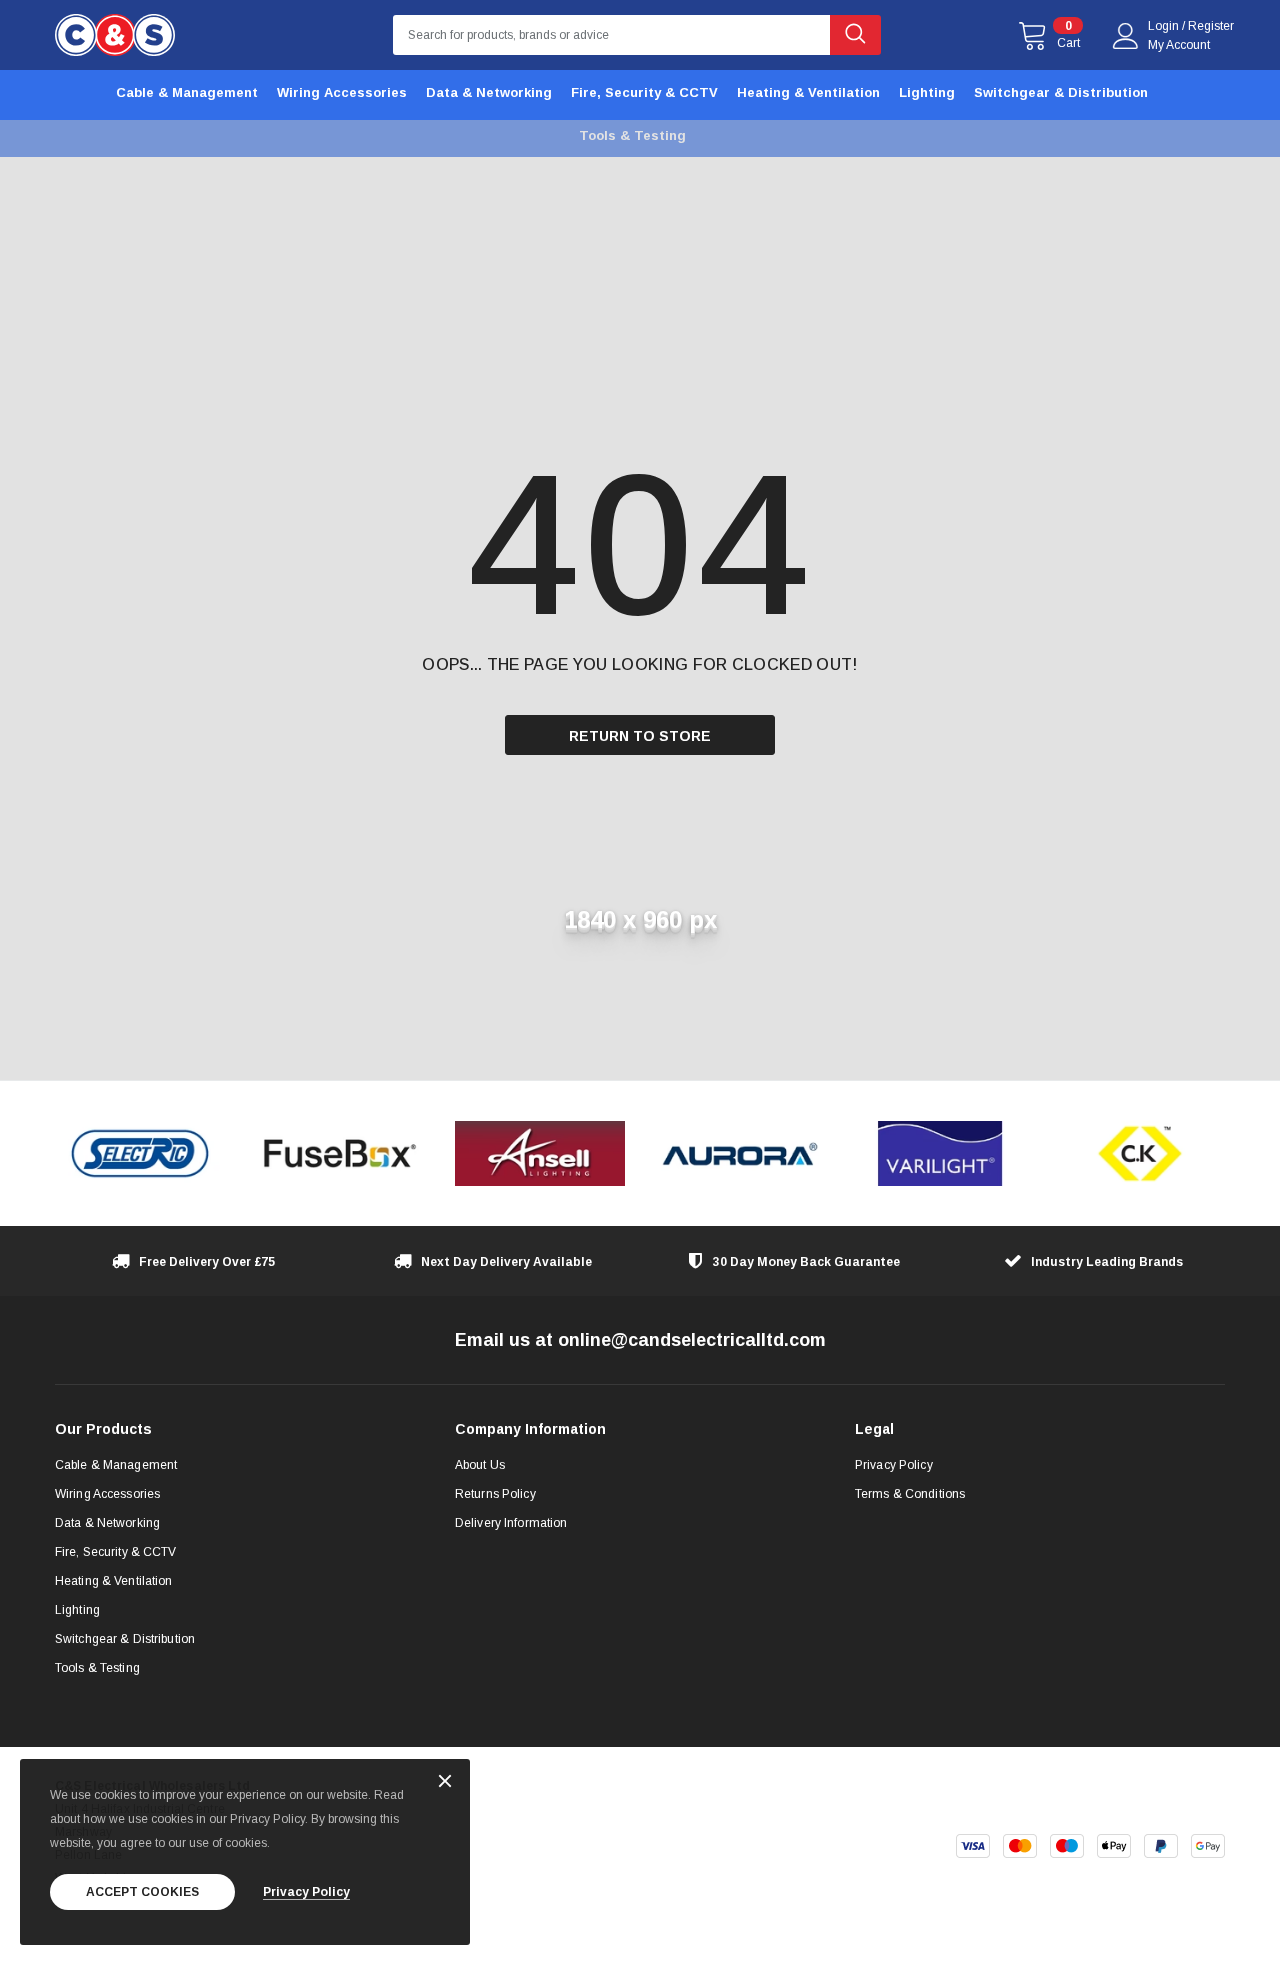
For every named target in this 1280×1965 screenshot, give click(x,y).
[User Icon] (1126, 36)
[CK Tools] (1140, 1153)
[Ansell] (540, 1153)
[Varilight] (940, 1153)
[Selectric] (140, 1153)
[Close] (445, 1782)
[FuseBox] (340, 1153)
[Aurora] (740, 1153)
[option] (140, 1153)
